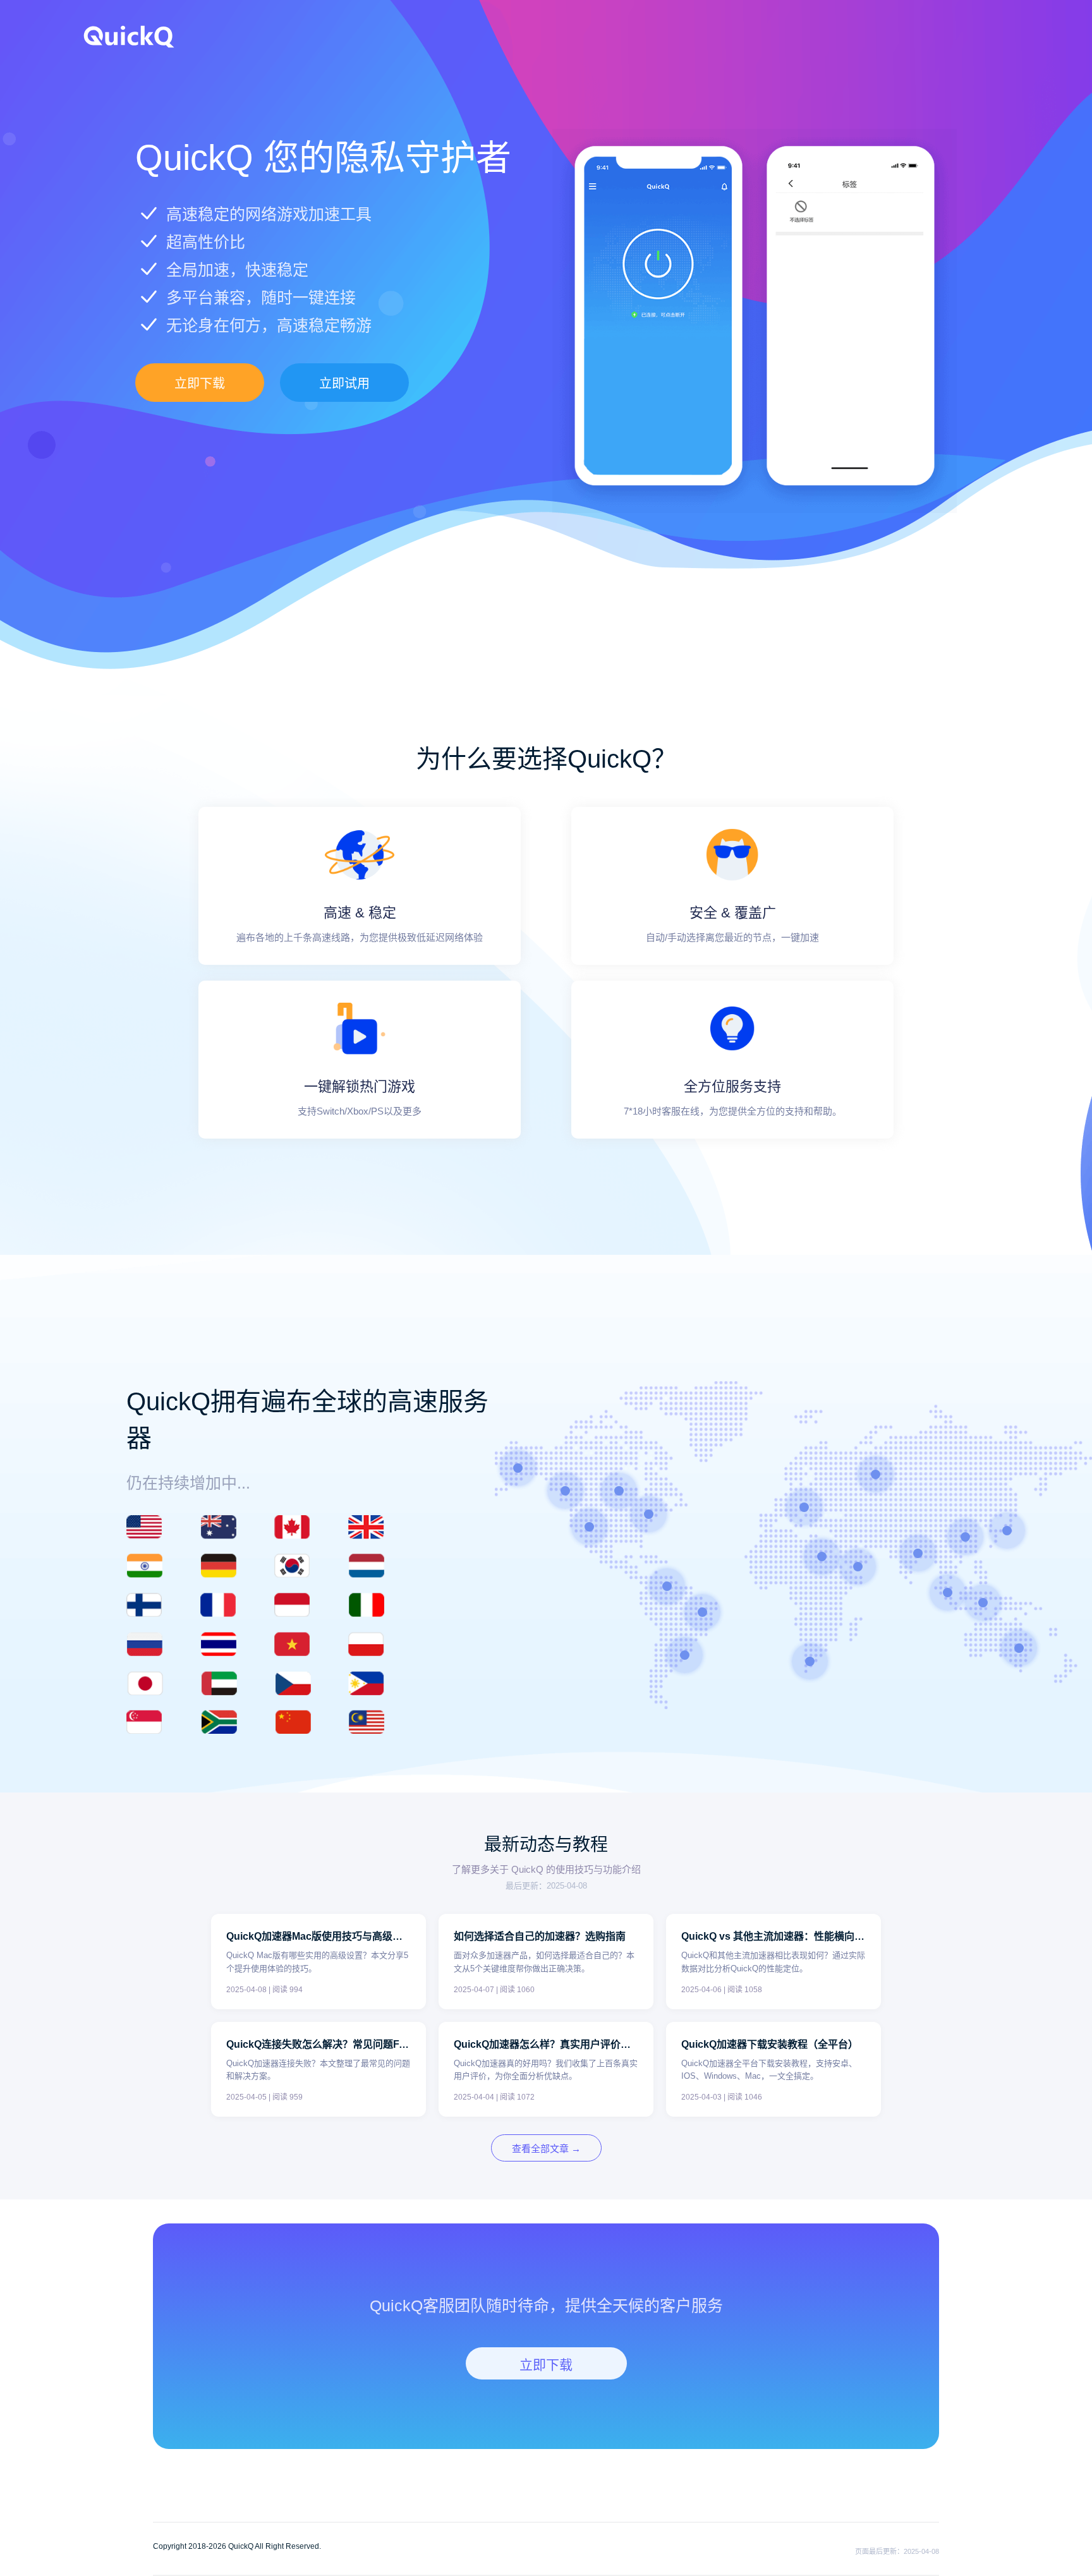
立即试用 (344, 384)
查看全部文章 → (546, 2149)
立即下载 (200, 384)
